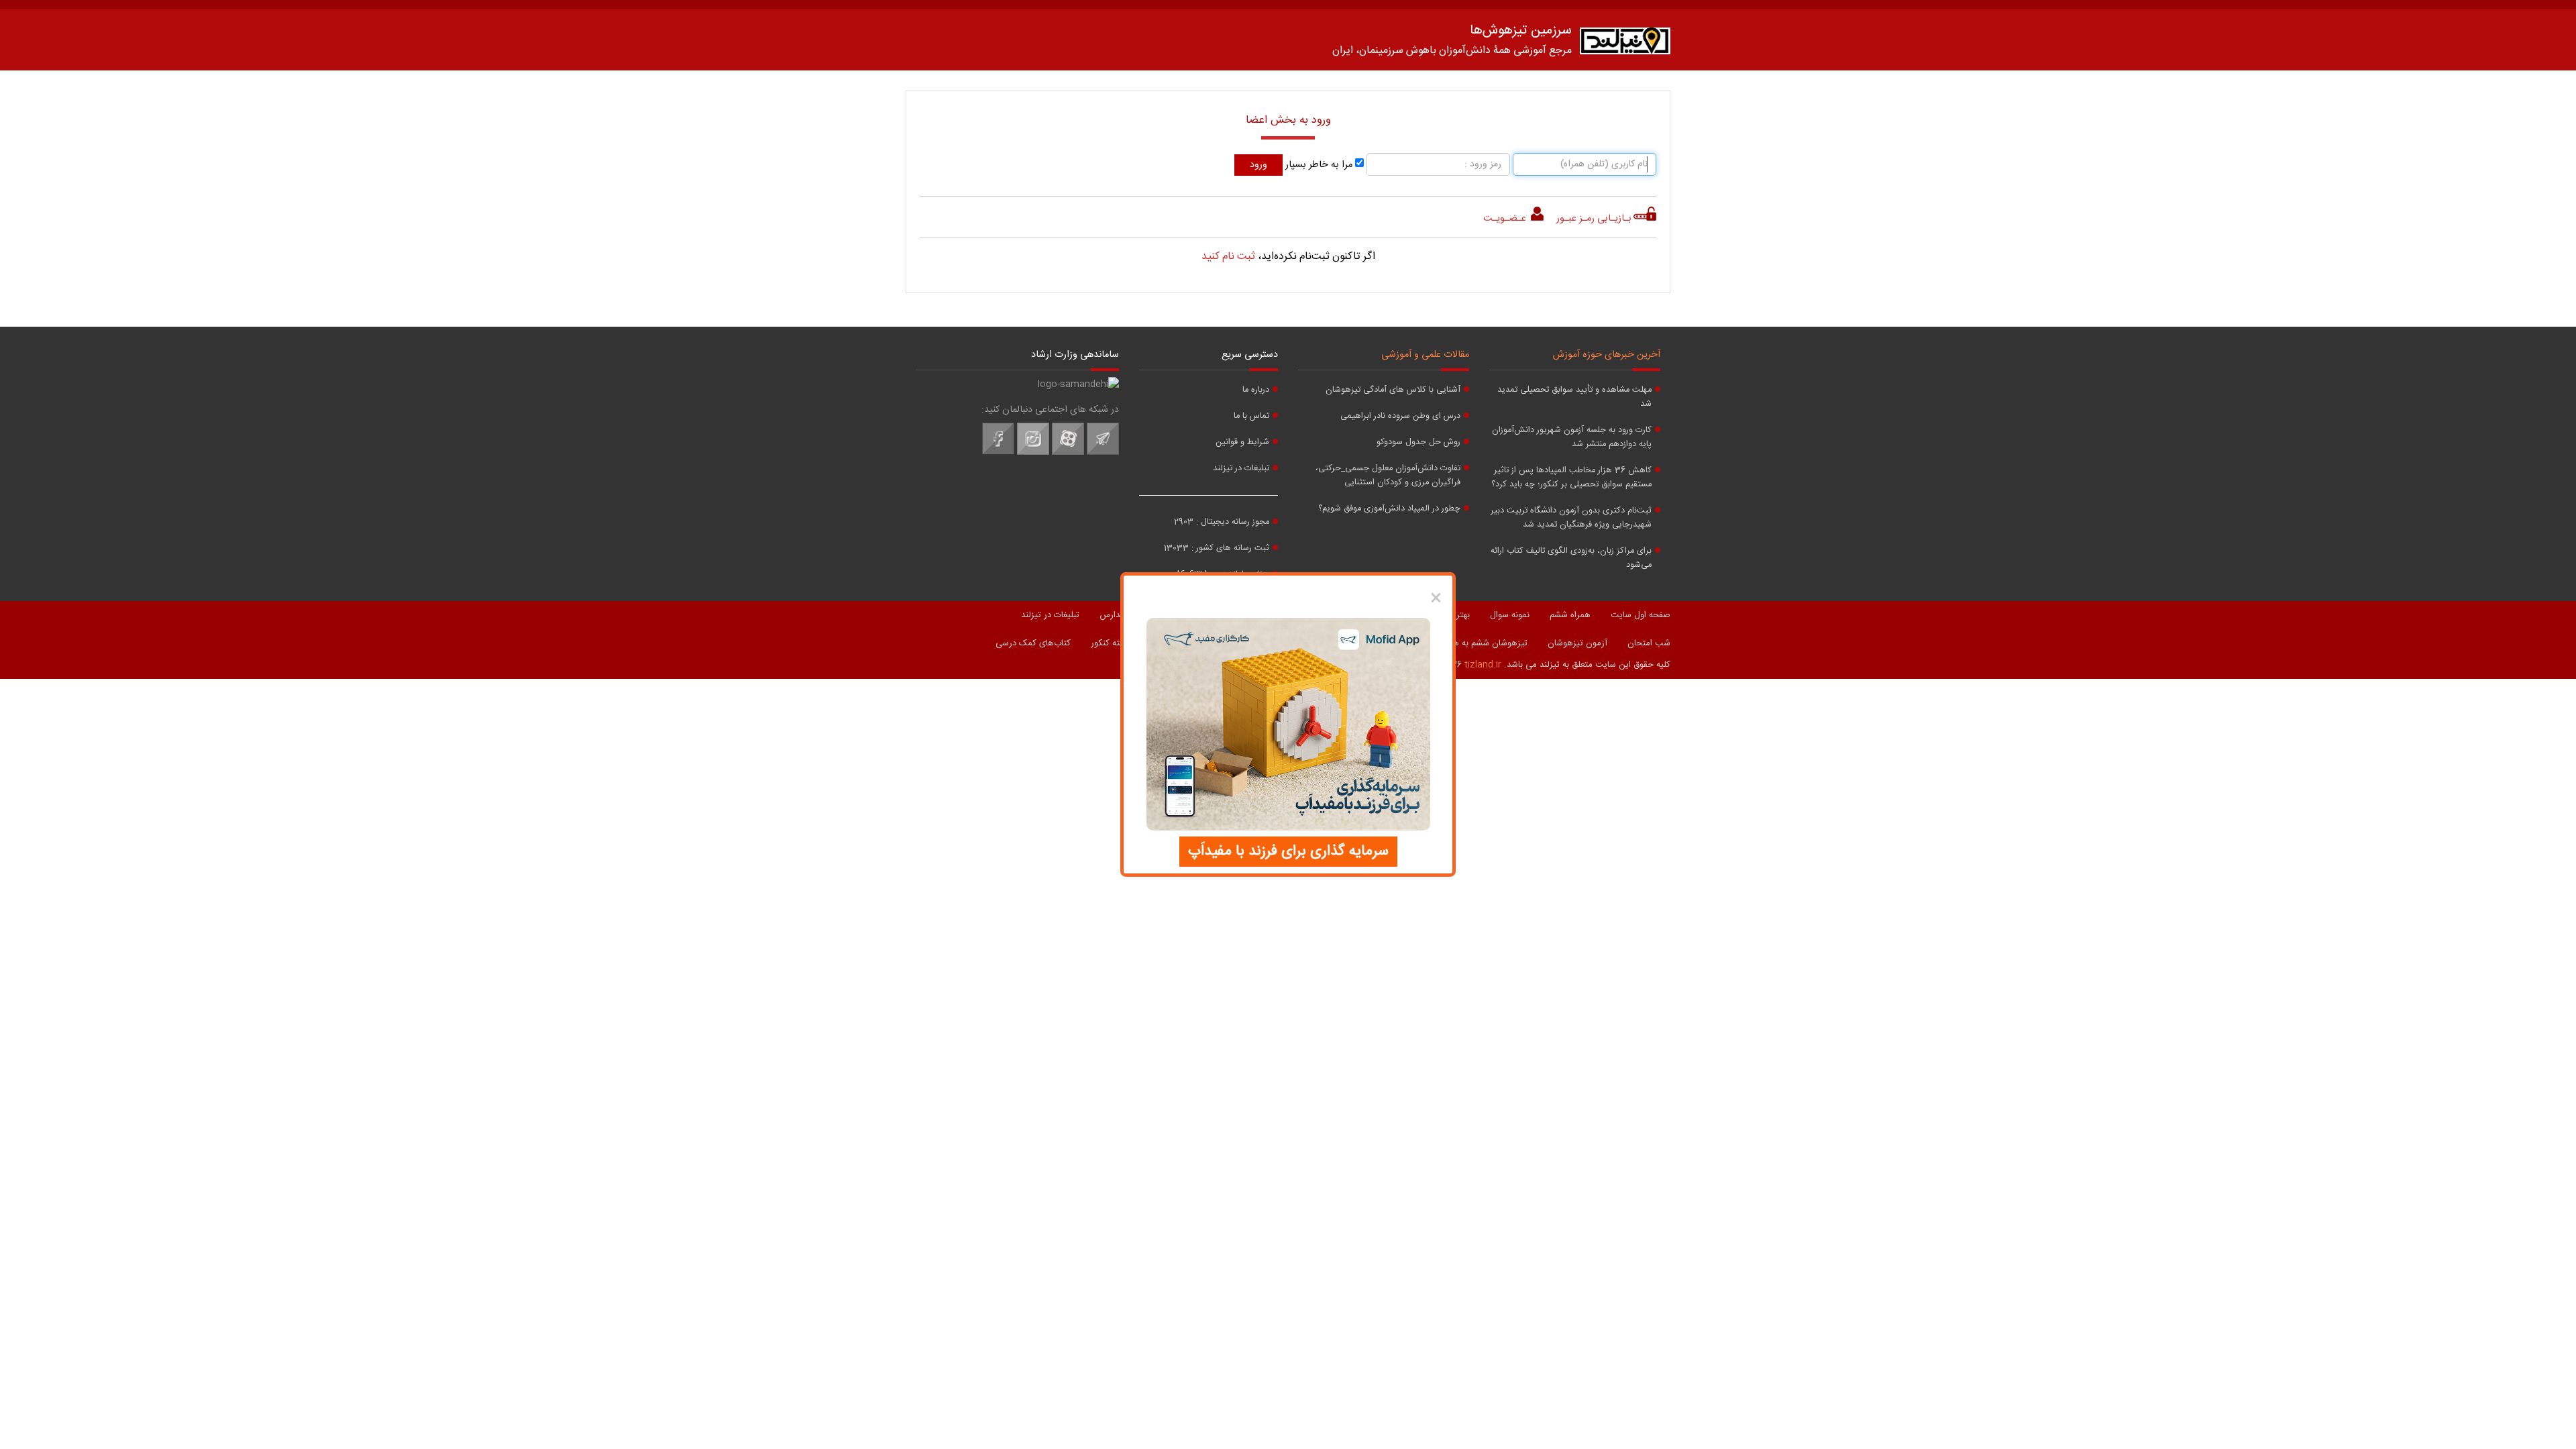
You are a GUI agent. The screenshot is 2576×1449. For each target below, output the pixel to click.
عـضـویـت (1506, 219)
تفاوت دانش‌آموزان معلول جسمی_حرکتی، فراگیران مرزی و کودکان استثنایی (1388, 476)
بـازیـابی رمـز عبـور (1594, 219)
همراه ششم (1570, 615)
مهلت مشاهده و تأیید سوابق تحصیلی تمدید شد (1574, 397)
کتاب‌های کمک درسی (1033, 643)
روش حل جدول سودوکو (1418, 442)
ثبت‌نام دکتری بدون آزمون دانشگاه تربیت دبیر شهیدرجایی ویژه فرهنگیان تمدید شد (1571, 518)
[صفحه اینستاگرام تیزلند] (1033, 453)
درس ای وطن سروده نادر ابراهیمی (1400, 416)
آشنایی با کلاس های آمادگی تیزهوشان (1393, 390)
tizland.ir (1483, 665)
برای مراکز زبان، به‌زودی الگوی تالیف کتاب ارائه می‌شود (1571, 558)
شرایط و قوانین (1242, 442)
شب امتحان (1649, 643)
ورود (1258, 165)
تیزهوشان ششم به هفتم (1484, 643)
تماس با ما (1251, 416)
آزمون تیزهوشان (1577, 643)
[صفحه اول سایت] (1625, 44)
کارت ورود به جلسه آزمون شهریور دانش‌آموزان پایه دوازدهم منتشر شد (1572, 437)
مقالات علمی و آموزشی (1425, 355)
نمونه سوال (1510, 615)
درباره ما (1256, 390)
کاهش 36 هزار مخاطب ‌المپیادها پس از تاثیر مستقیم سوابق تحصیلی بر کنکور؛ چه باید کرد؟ (1571, 478)
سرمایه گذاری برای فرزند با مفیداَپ (1288, 851)
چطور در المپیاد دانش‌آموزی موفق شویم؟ (1389, 509)
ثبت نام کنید (1228, 257)
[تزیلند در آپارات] (1068, 453)
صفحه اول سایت (1641, 615)
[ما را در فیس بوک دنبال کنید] (998, 453)
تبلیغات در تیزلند (1241, 469)
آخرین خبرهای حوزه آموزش (1607, 355)
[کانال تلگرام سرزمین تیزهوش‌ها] (1103, 453)
